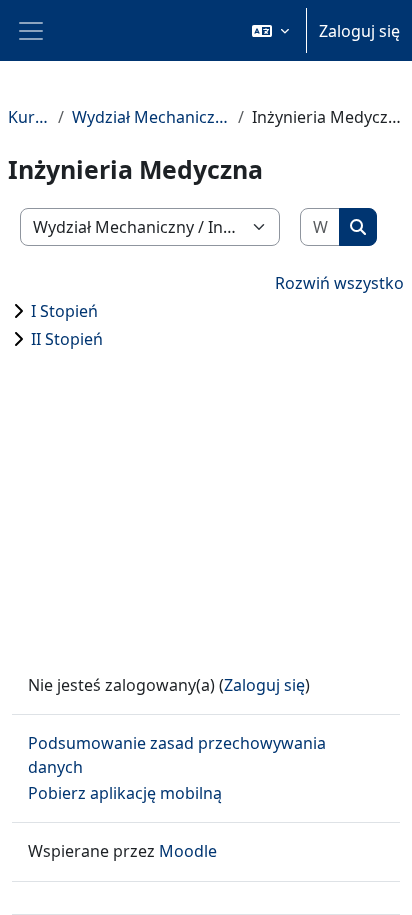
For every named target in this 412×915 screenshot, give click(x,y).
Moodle (188, 851)
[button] (270, 30)
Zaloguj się (359, 31)
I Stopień (64, 311)
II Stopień (67, 339)
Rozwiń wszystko (339, 283)
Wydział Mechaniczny (151, 117)
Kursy (29, 117)
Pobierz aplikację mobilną (125, 793)
